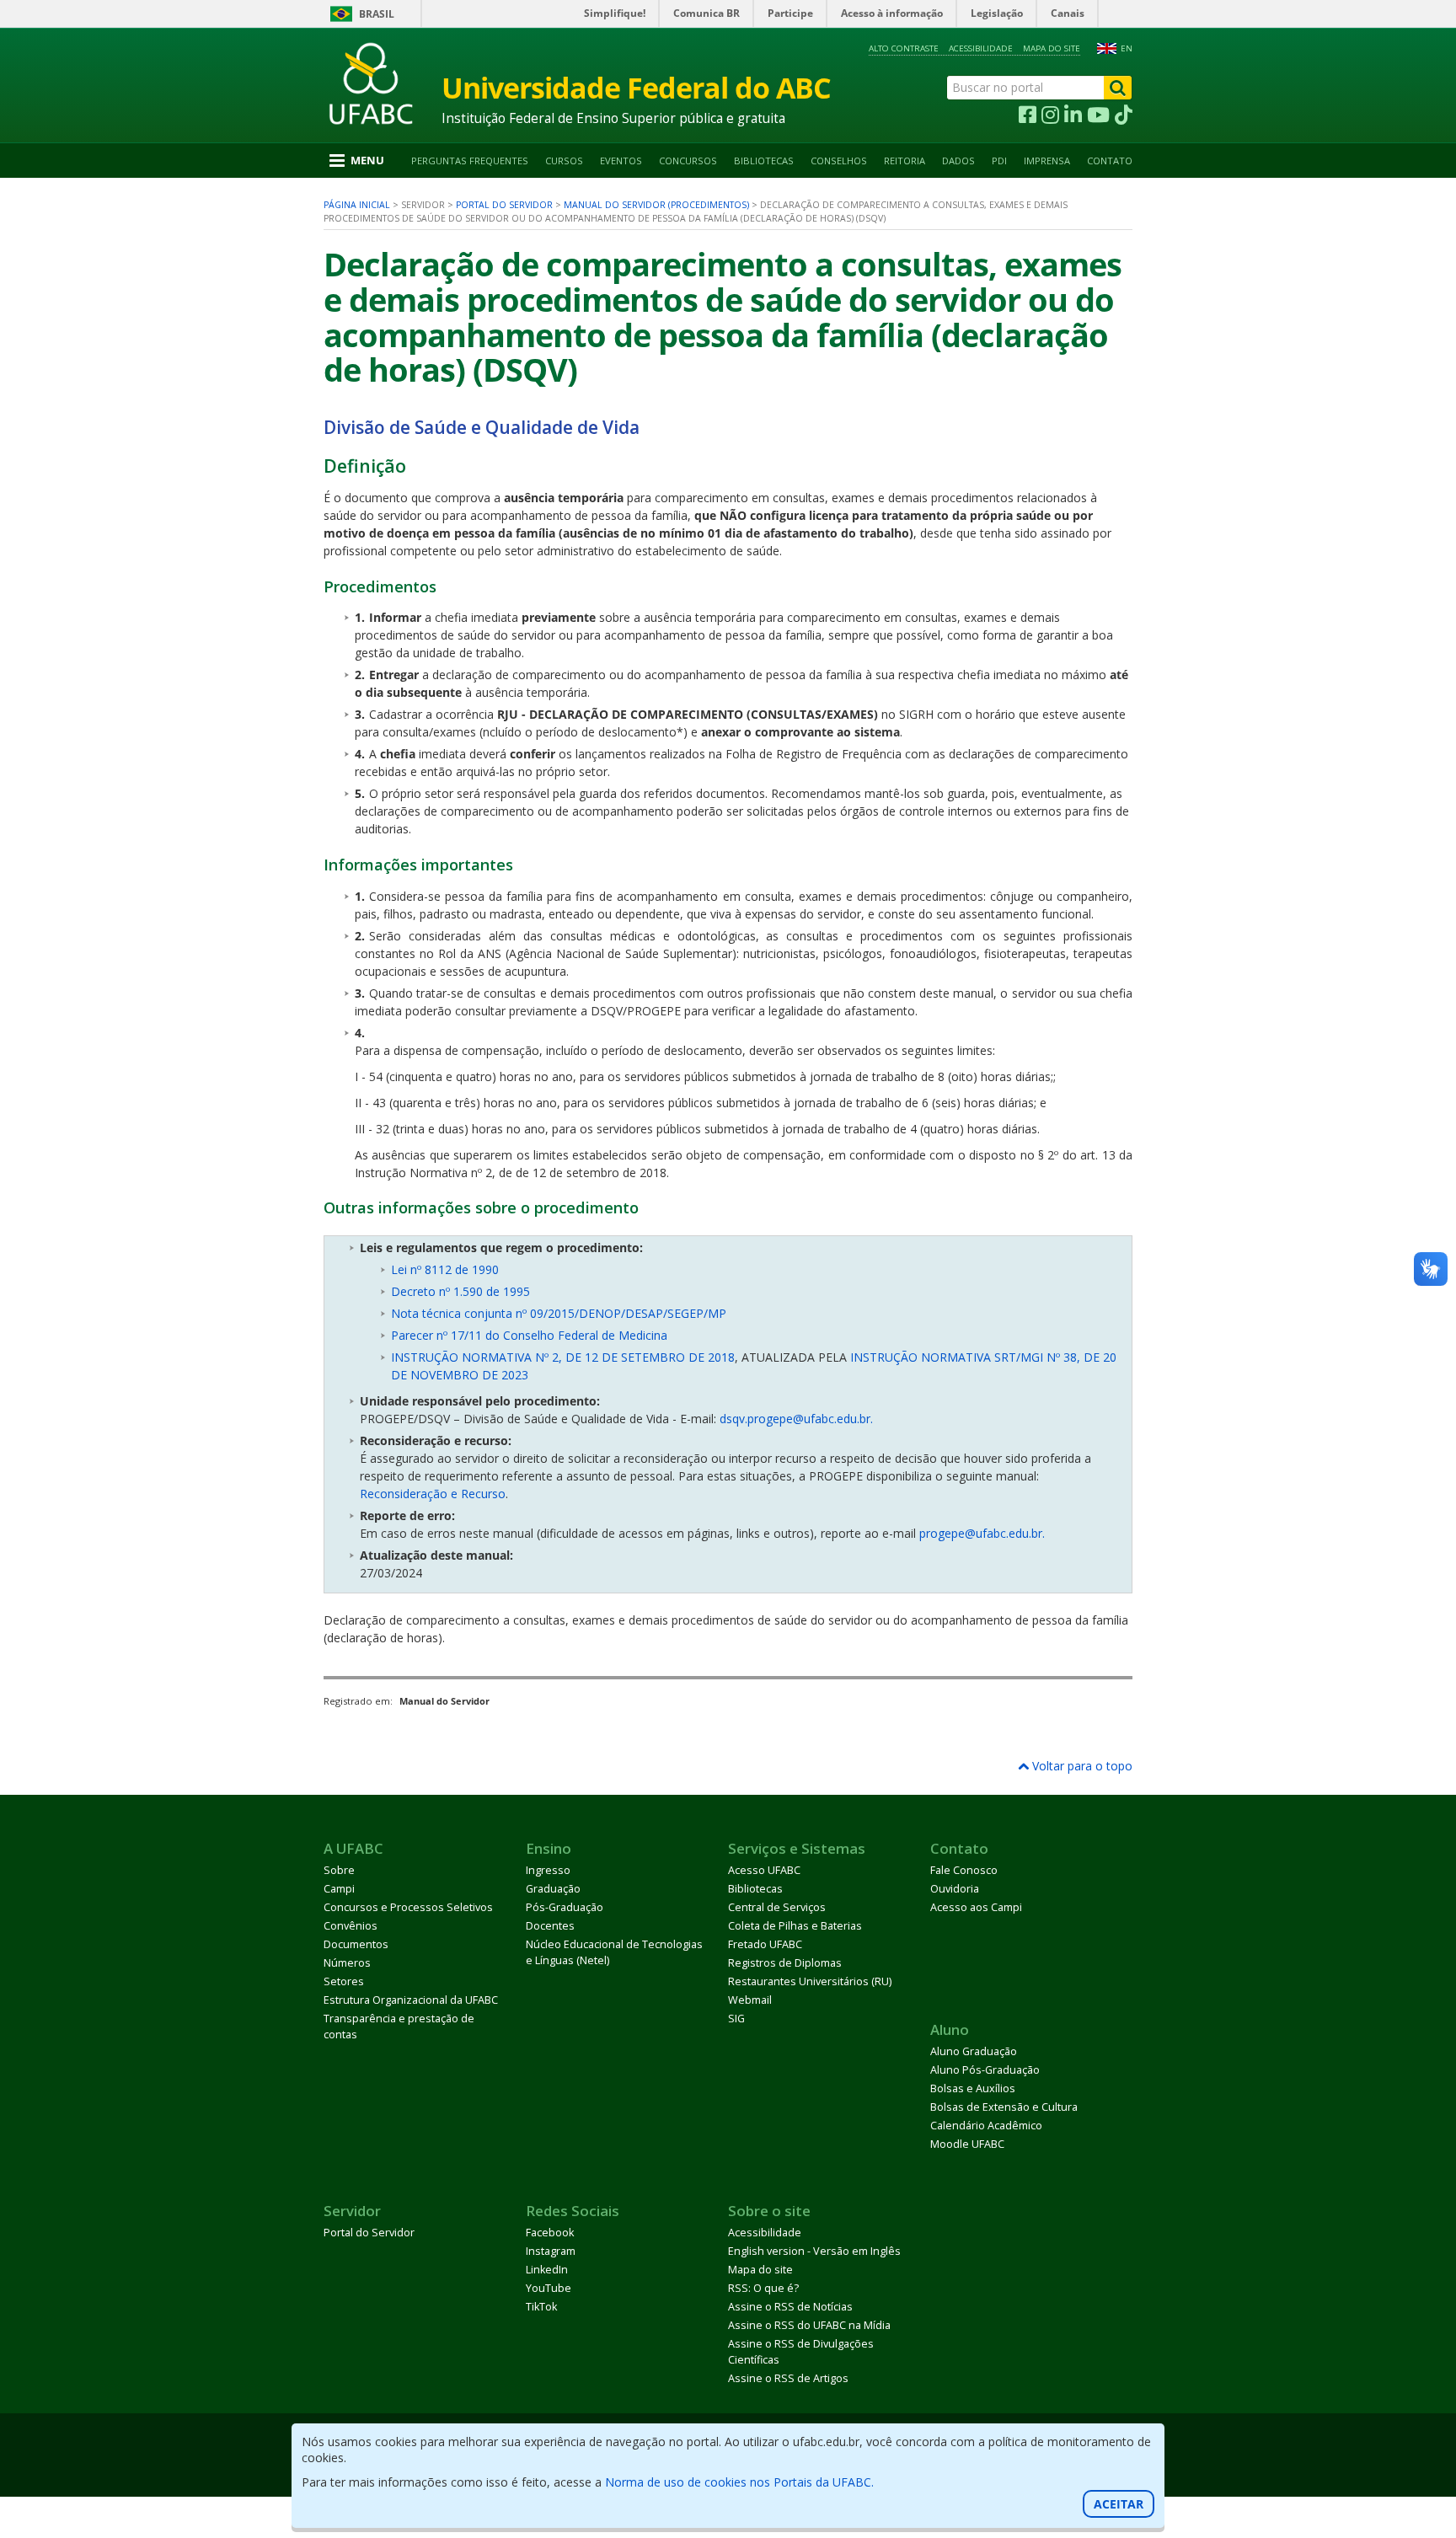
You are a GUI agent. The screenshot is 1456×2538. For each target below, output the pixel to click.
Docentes (550, 1926)
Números (347, 1963)
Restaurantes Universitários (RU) (810, 1981)
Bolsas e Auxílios (973, 2088)
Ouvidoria (955, 1889)
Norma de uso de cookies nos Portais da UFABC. (739, 2482)
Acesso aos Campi (976, 1907)
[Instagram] (1050, 115)
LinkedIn (547, 2270)
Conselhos (839, 161)
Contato (1110, 161)
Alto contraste (904, 48)
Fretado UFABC (765, 1944)
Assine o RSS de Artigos (788, 2378)
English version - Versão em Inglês (814, 2251)
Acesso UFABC (764, 1870)
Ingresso (548, 1870)
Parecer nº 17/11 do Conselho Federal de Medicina (529, 1335)
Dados (958, 161)
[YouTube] (1098, 115)
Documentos (356, 1944)
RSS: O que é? (763, 2288)
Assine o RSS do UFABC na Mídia (809, 2325)
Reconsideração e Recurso (433, 1494)
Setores (344, 1981)
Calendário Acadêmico (986, 2126)
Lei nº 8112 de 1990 (445, 1269)
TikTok (541, 2307)
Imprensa (1047, 161)
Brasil (377, 14)
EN (1127, 48)
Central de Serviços (777, 1907)
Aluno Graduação (974, 2051)
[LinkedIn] (1073, 115)
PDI (999, 161)
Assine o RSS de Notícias (790, 2307)
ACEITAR (1119, 2504)
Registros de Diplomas (785, 1963)
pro (929, 1533)
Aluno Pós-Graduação (985, 2070)
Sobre (339, 1870)
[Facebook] (1028, 115)
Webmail (750, 2000)
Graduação (553, 1889)
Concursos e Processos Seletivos (408, 1907)
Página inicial (357, 205)
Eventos (621, 161)
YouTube (549, 2288)
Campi (339, 1889)
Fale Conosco (964, 1870)
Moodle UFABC (967, 2144)
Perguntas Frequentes (470, 161)
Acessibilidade (981, 48)
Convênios (351, 1926)
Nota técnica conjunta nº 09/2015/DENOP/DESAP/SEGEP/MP (559, 1313)
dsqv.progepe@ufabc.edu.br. (796, 1419)
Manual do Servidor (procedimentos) (656, 205)
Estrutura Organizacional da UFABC (411, 2000)
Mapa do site (1052, 48)
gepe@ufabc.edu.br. (991, 1533)
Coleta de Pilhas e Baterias (795, 1926)
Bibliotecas (764, 161)
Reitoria (905, 161)
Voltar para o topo (1081, 1766)
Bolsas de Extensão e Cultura (1004, 2107)
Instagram (551, 2251)
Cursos (564, 161)
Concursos (688, 161)
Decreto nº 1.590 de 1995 (460, 1291)
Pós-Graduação (565, 1907)
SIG (736, 2019)
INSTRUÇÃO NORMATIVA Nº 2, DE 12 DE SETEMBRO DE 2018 (563, 1357)
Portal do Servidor (504, 205)
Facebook (550, 2233)
